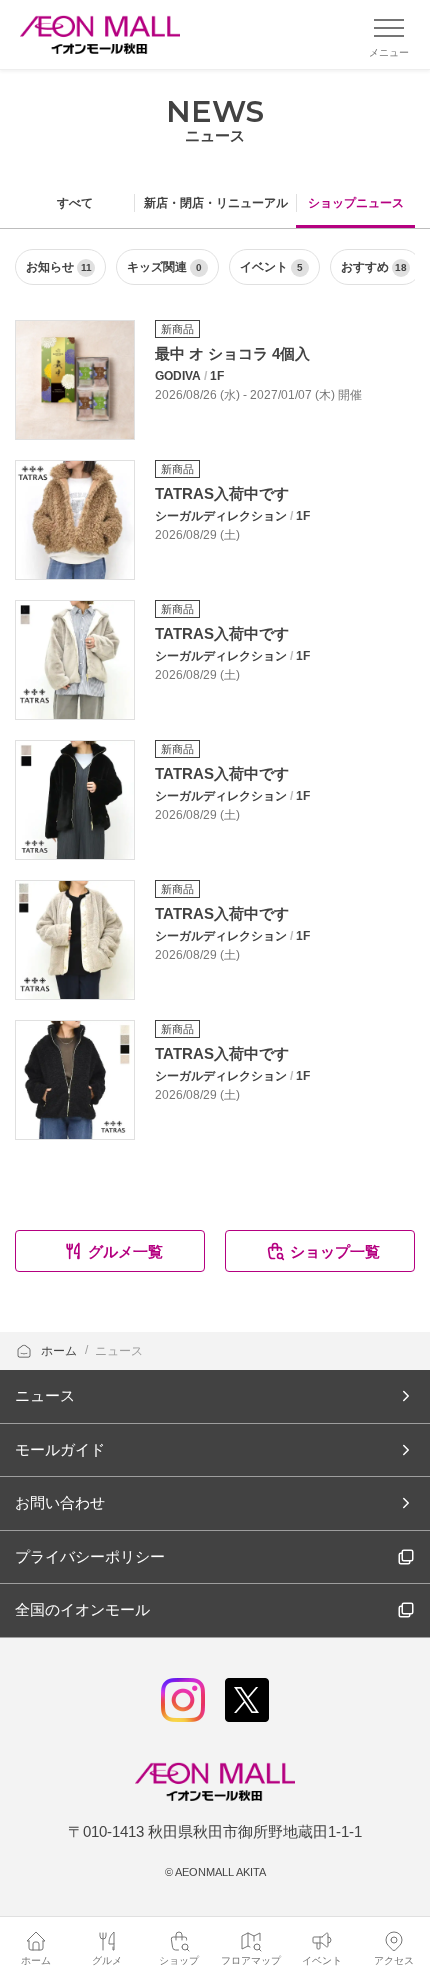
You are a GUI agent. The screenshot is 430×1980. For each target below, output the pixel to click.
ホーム (60, 1351)
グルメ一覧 (125, 1251)
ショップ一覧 (335, 1251)
